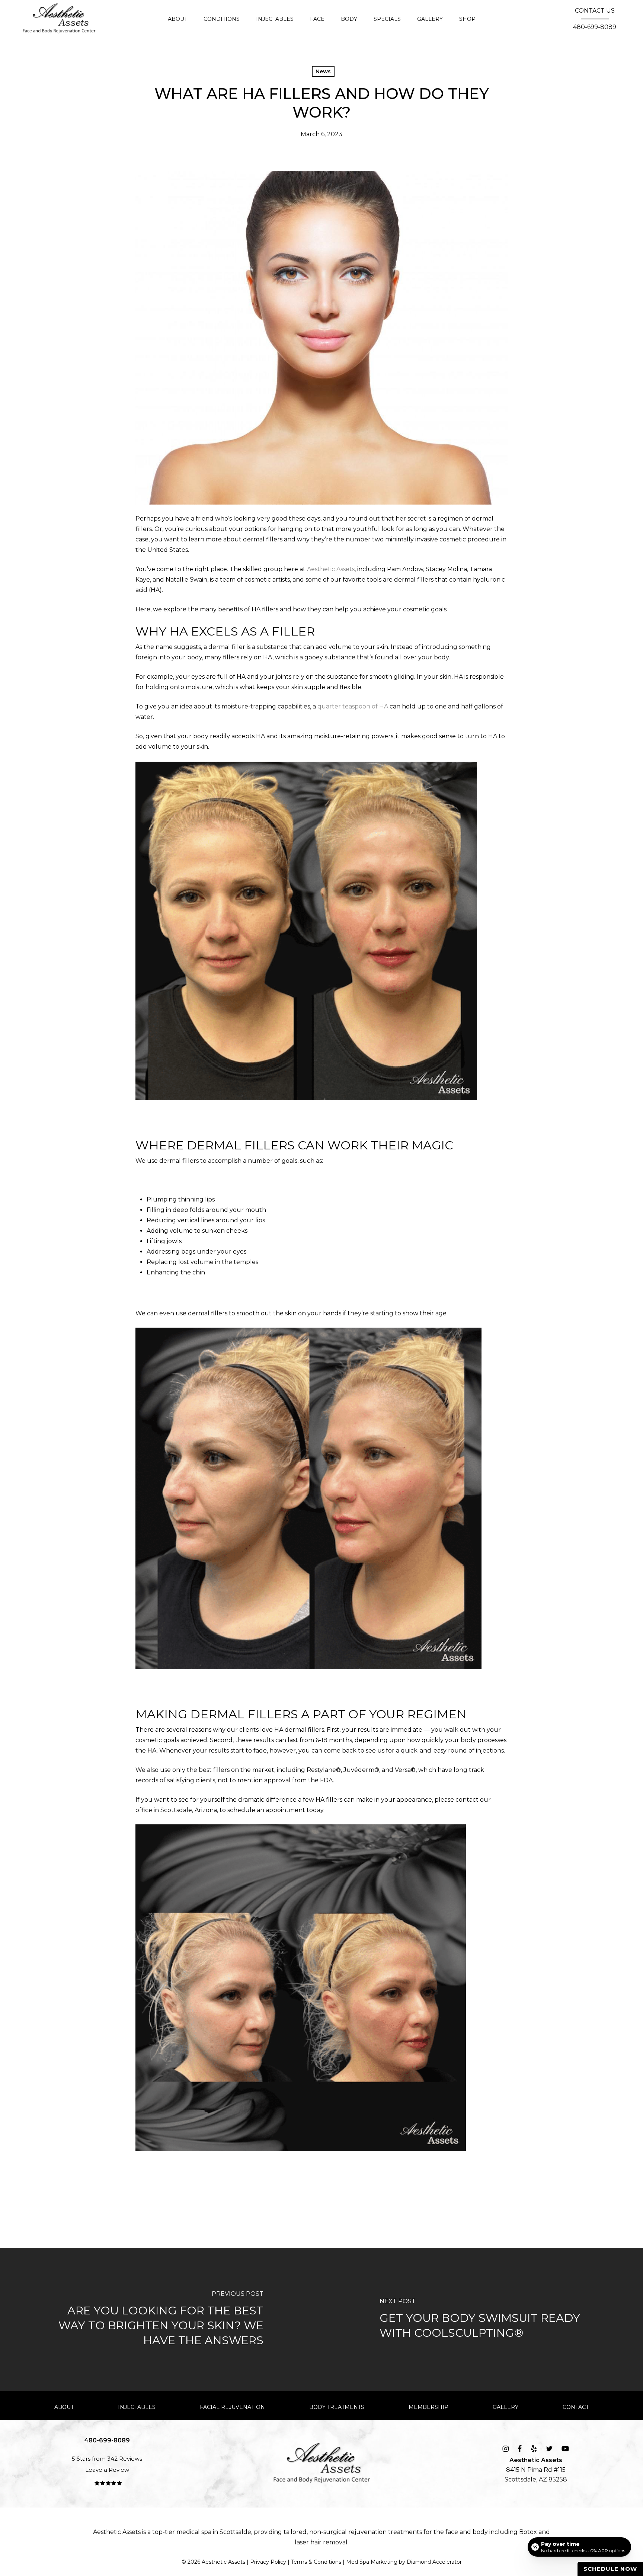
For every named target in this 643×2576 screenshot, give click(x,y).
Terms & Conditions (316, 2562)
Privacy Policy (268, 2562)
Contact (576, 2407)
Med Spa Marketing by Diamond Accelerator (404, 2562)
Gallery (506, 2407)
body (480, 2532)
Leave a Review (107, 2470)
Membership (428, 2407)
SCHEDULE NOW (610, 2569)
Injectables (137, 2407)
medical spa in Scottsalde (214, 2532)
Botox (528, 2532)
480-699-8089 (595, 27)
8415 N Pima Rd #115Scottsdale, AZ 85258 (536, 2470)
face (452, 2532)
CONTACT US (595, 11)
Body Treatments (337, 2407)
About (64, 2407)
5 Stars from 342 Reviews (107, 2459)
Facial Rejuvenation (232, 2407)
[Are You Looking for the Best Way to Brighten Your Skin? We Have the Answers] (161, 2319)
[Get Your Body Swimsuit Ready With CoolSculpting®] (482, 2319)
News (323, 71)
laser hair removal (321, 2542)
